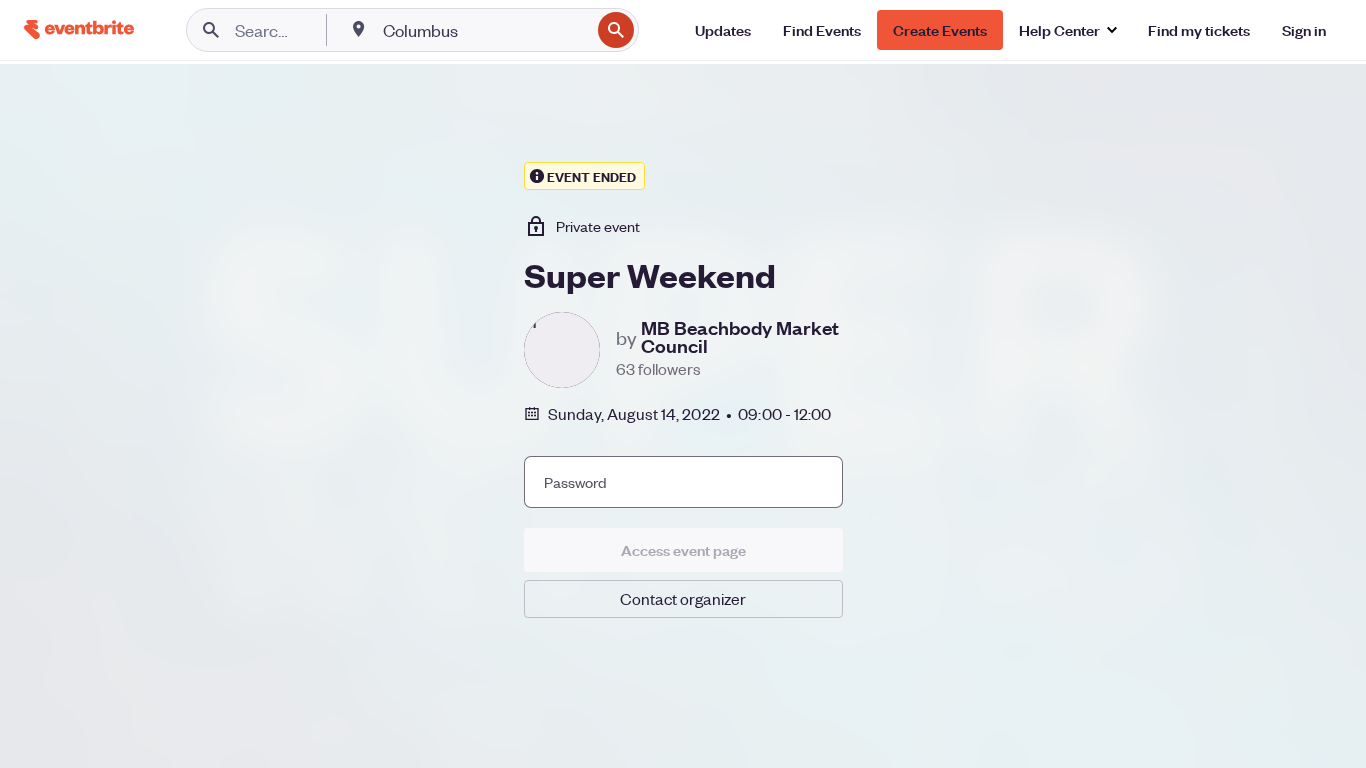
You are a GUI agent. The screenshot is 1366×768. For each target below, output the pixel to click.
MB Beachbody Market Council (740, 337)
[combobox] (484, 30)
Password (575, 482)
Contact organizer (683, 598)
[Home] (79, 29)
